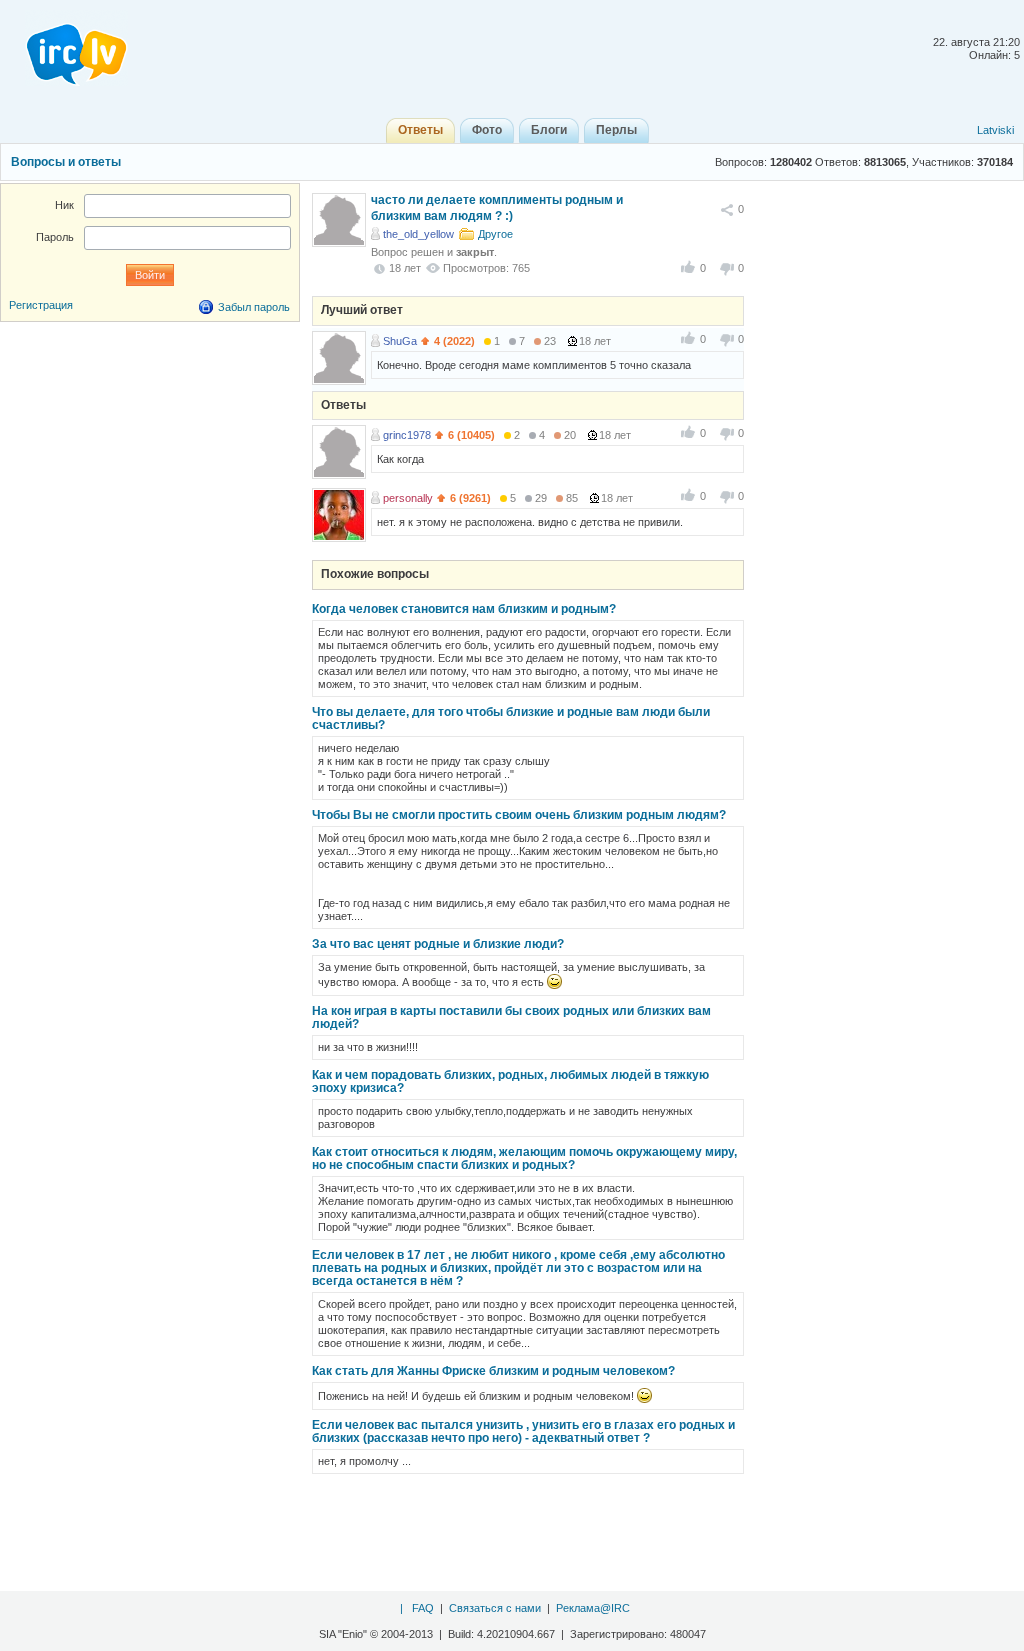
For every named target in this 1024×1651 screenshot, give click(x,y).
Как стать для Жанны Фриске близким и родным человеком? (493, 1371)
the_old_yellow (418, 234)
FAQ (423, 1608)
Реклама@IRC (593, 1608)
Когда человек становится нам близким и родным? (464, 609)
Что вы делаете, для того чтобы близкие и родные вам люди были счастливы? (511, 718)
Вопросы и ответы (66, 162)
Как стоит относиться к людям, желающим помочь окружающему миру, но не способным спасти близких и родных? (524, 1158)
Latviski (995, 130)
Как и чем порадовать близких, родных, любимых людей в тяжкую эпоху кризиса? (510, 1081)
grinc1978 (407, 435)
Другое (495, 234)
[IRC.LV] (64, 48)
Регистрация (41, 305)
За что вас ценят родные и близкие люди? (438, 944)
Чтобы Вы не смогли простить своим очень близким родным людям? (519, 815)
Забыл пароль (254, 307)
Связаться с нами (495, 1608)
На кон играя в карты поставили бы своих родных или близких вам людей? (511, 1017)
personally (408, 498)
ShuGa (400, 341)
